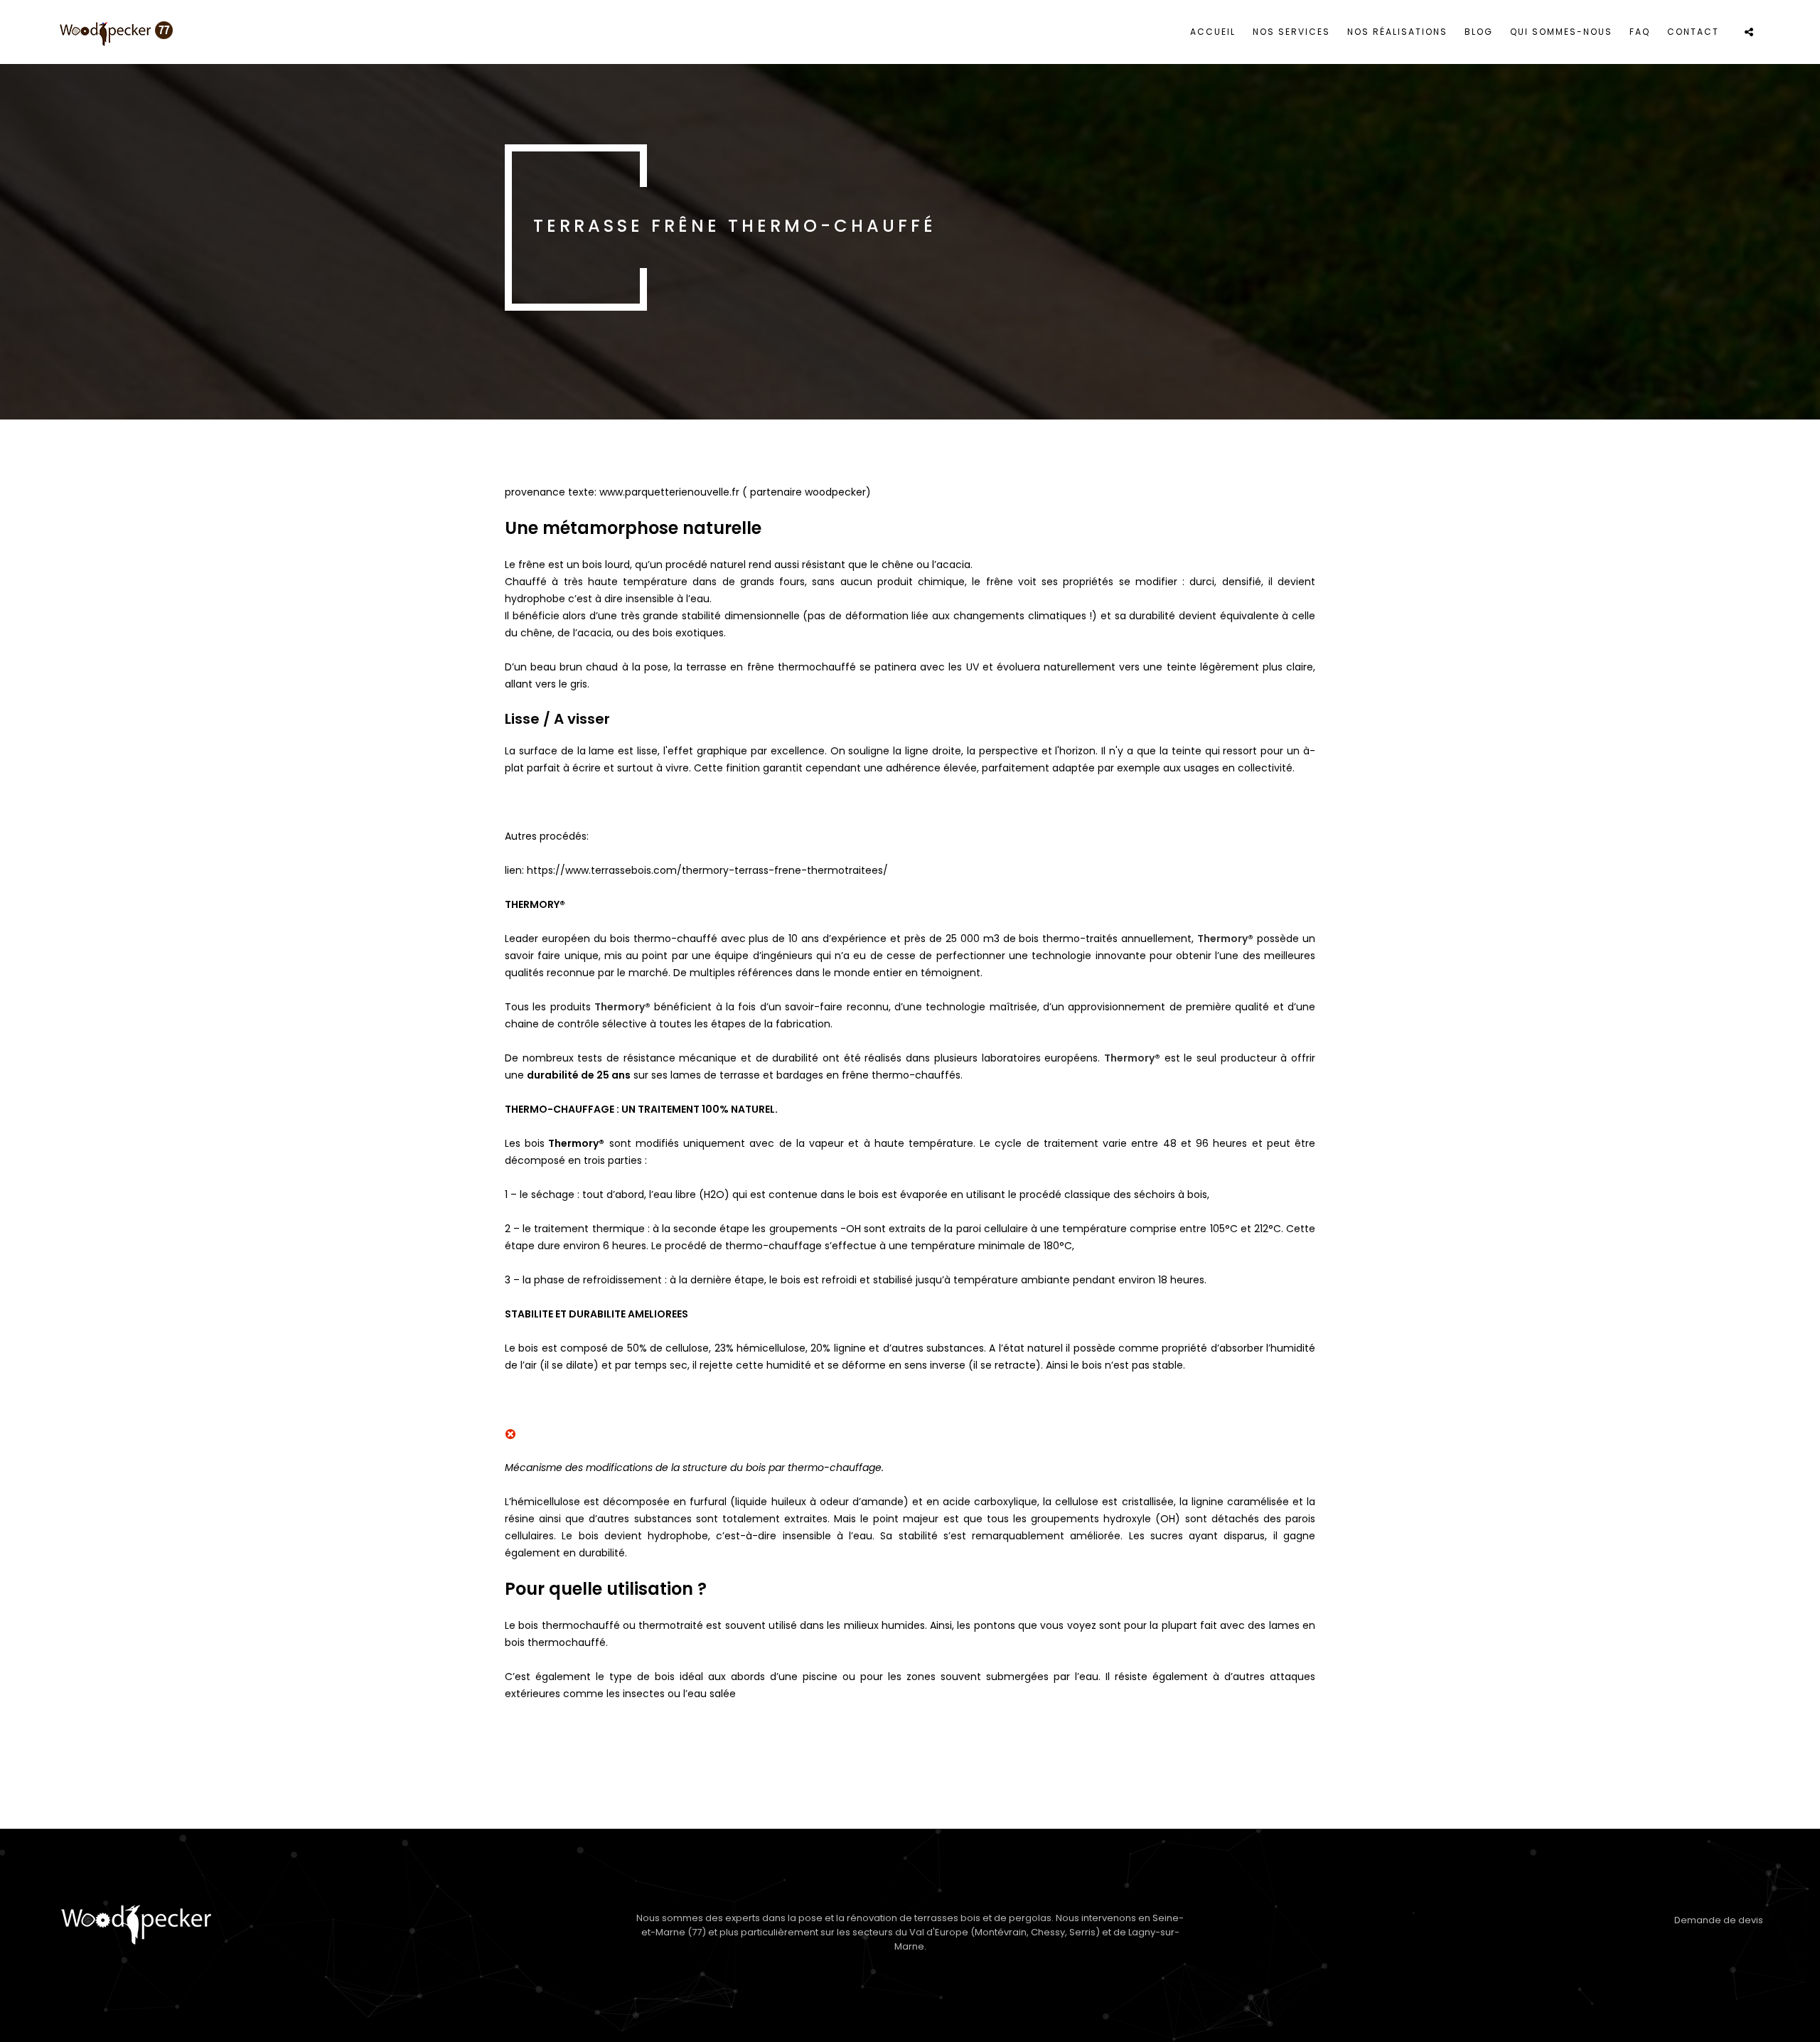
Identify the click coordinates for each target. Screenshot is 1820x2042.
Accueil (1213, 32)
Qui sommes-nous (1561, 32)
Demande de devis (1719, 1920)
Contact (1693, 32)
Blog (1479, 32)
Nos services (1291, 32)
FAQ (1640, 32)
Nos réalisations (1397, 32)
